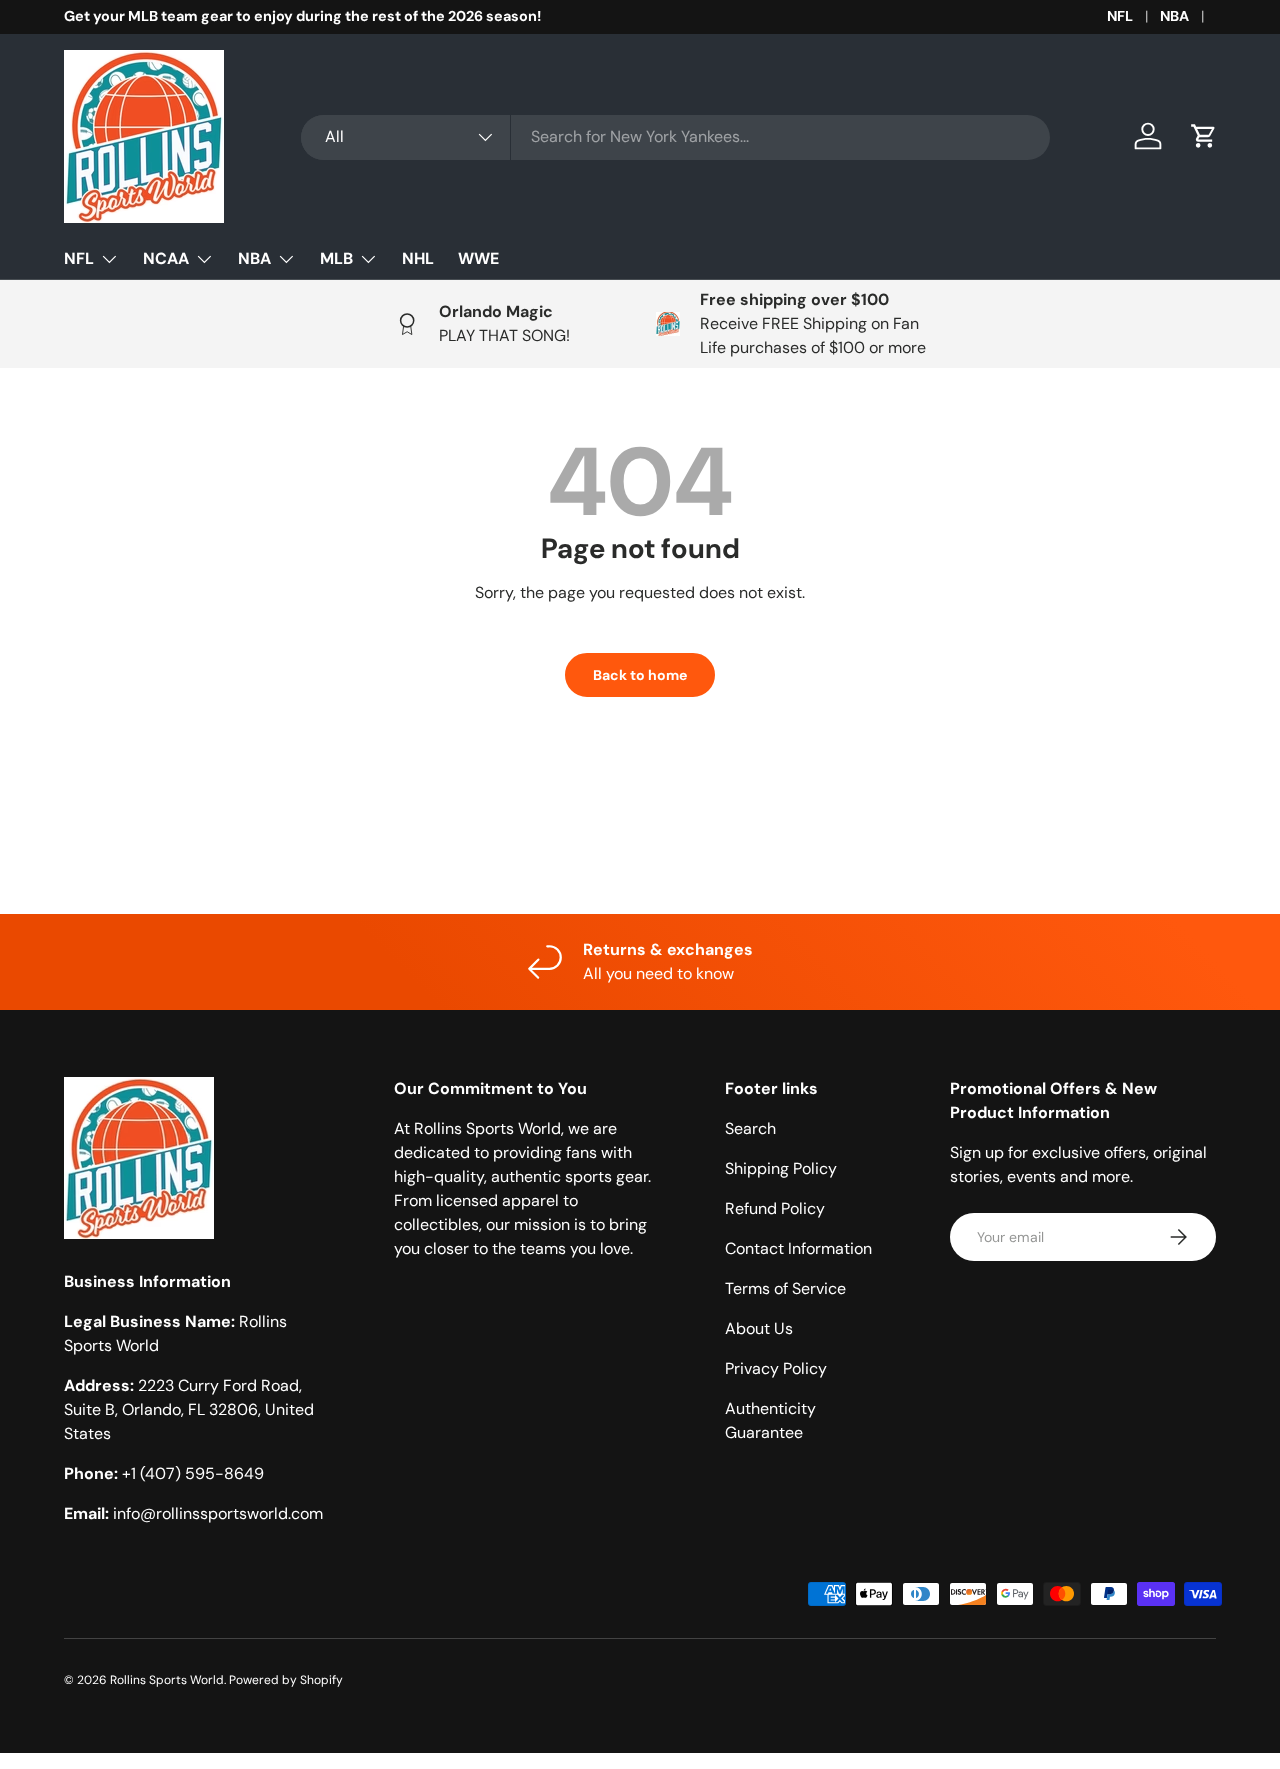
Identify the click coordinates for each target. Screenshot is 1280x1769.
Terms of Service (785, 1288)
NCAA (166, 258)
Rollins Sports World (167, 1680)
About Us (759, 1328)
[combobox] (675, 136)
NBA (1174, 16)
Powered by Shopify (286, 1680)
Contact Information (798, 1248)
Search (750, 1128)
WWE (478, 258)
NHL (418, 258)
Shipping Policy (781, 1168)
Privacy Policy (776, 1368)
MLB (336, 258)
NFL (1120, 16)
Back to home (640, 675)
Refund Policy (775, 1208)
